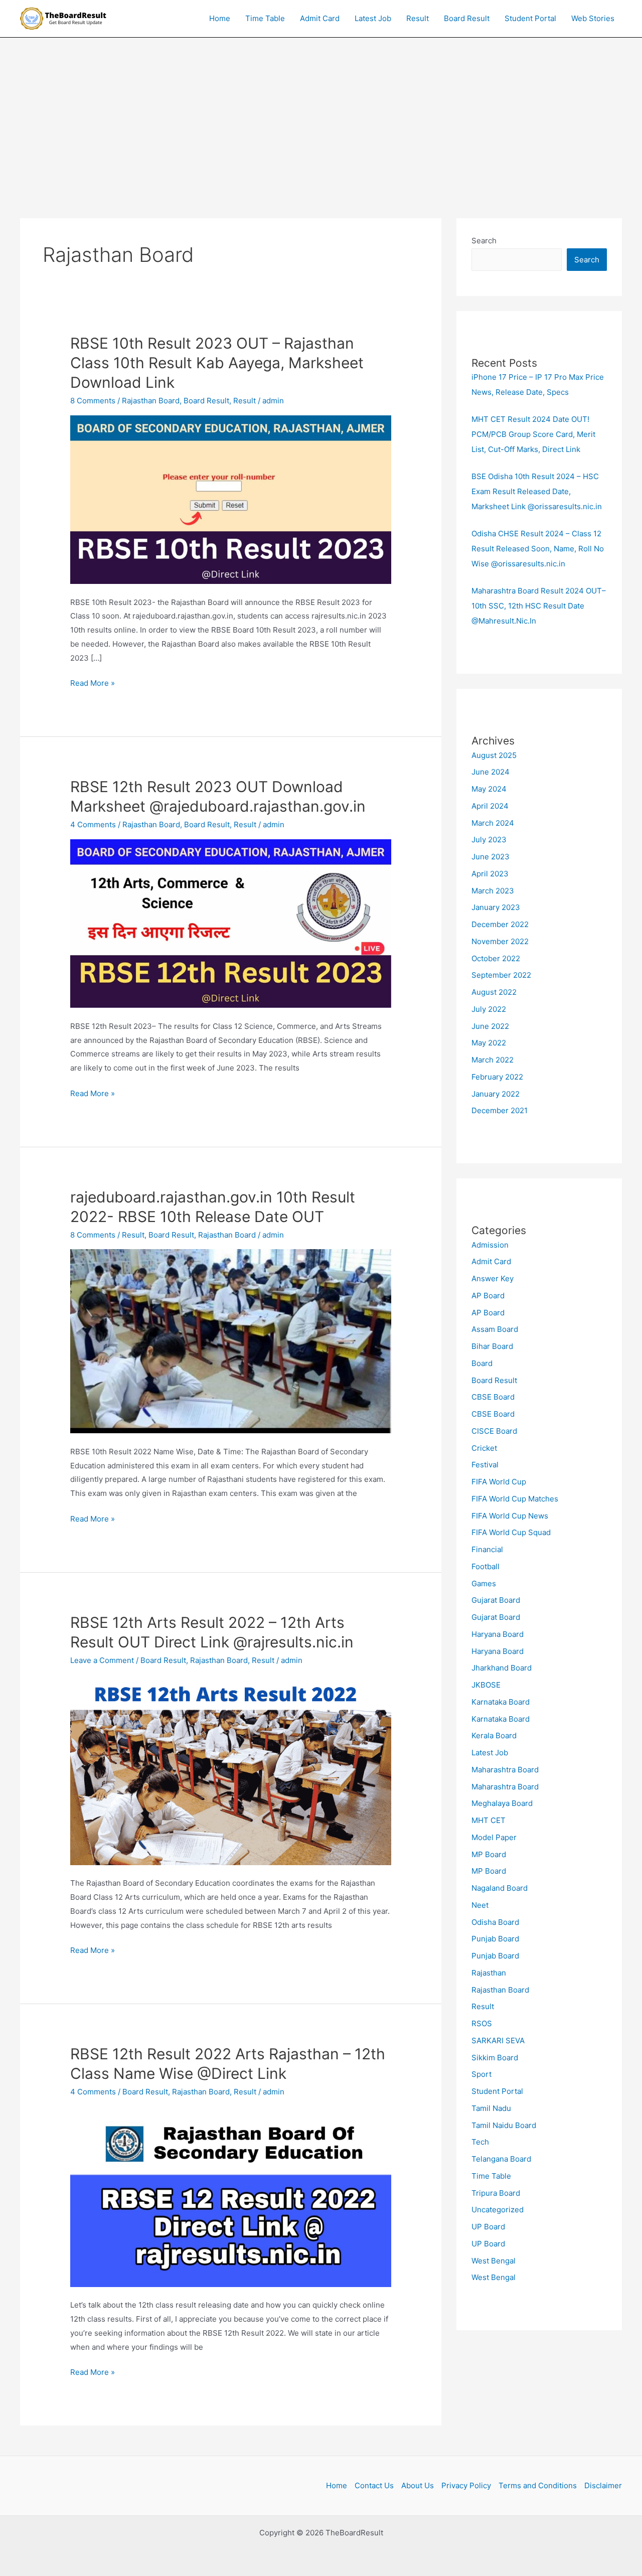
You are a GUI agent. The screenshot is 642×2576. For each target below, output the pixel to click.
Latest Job (373, 18)
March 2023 (493, 891)
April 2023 (490, 874)
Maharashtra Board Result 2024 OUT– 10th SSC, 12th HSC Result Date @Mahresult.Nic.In (539, 606)
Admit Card (320, 18)
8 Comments (93, 401)
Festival (485, 1465)
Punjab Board (495, 1939)
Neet (480, 1905)
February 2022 (497, 1077)
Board (482, 1363)
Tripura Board (496, 2193)
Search (484, 241)
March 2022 (493, 1060)
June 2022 (490, 1026)
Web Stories (593, 18)
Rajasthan (489, 1973)
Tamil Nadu (491, 2108)
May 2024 (489, 789)
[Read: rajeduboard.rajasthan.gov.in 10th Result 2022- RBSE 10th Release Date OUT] (231, 1341)
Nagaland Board (500, 1888)
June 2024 (491, 772)
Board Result (467, 18)
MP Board (489, 1854)
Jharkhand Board (502, 1668)
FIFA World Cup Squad (511, 1532)
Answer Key (493, 1278)
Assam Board (495, 1329)
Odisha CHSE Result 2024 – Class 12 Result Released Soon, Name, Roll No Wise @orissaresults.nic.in (538, 549)
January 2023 (496, 907)
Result (418, 18)
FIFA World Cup (499, 1482)
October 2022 (496, 958)
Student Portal (530, 18)
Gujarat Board (496, 1600)
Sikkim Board (495, 2058)
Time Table (265, 18)
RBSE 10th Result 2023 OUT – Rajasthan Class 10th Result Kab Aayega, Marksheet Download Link (217, 363)
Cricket (484, 1448)
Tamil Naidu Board (504, 2125)
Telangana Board (501, 2159)
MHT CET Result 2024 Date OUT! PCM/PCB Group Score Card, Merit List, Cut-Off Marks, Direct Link (533, 434)
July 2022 (489, 1009)
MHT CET (489, 1820)
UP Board (488, 2227)
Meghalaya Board (502, 1803)
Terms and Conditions (538, 2485)
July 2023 (489, 840)
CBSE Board (493, 1397)
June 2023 (491, 857)
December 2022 (500, 924)
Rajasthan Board (151, 401)
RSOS (482, 2023)
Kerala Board (494, 1735)
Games (484, 1583)
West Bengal (494, 2261)
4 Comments (93, 824)
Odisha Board (495, 1922)
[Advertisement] (321, 113)
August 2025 (494, 755)
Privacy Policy (466, 2485)
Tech (480, 2142)
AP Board (488, 1296)
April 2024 (490, 806)
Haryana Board (498, 1634)
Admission (490, 1245)
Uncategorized (498, 2210)
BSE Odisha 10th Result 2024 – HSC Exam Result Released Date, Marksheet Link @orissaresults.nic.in (537, 491)
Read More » (93, 682)
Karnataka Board (501, 1702)
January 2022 (496, 1094)
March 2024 (493, 823)
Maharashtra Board (505, 1770)
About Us (418, 2485)
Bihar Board (492, 1346)
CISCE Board (494, 1431)
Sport (481, 2074)
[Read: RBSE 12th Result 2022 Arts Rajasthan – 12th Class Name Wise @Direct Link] (231, 2196)
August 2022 (494, 992)
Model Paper (494, 1837)
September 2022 (501, 975)
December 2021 (500, 1110)
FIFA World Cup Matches (515, 1499)
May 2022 (489, 1043)
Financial (487, 1549)
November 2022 (500, 941)
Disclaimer (603, 2485)
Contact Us (374, 2485)
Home (220, 18)
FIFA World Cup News (510, 1516)
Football (486, 1566)
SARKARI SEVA (498, 2040)
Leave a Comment (102, 1660)
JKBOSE (486, 1685)
